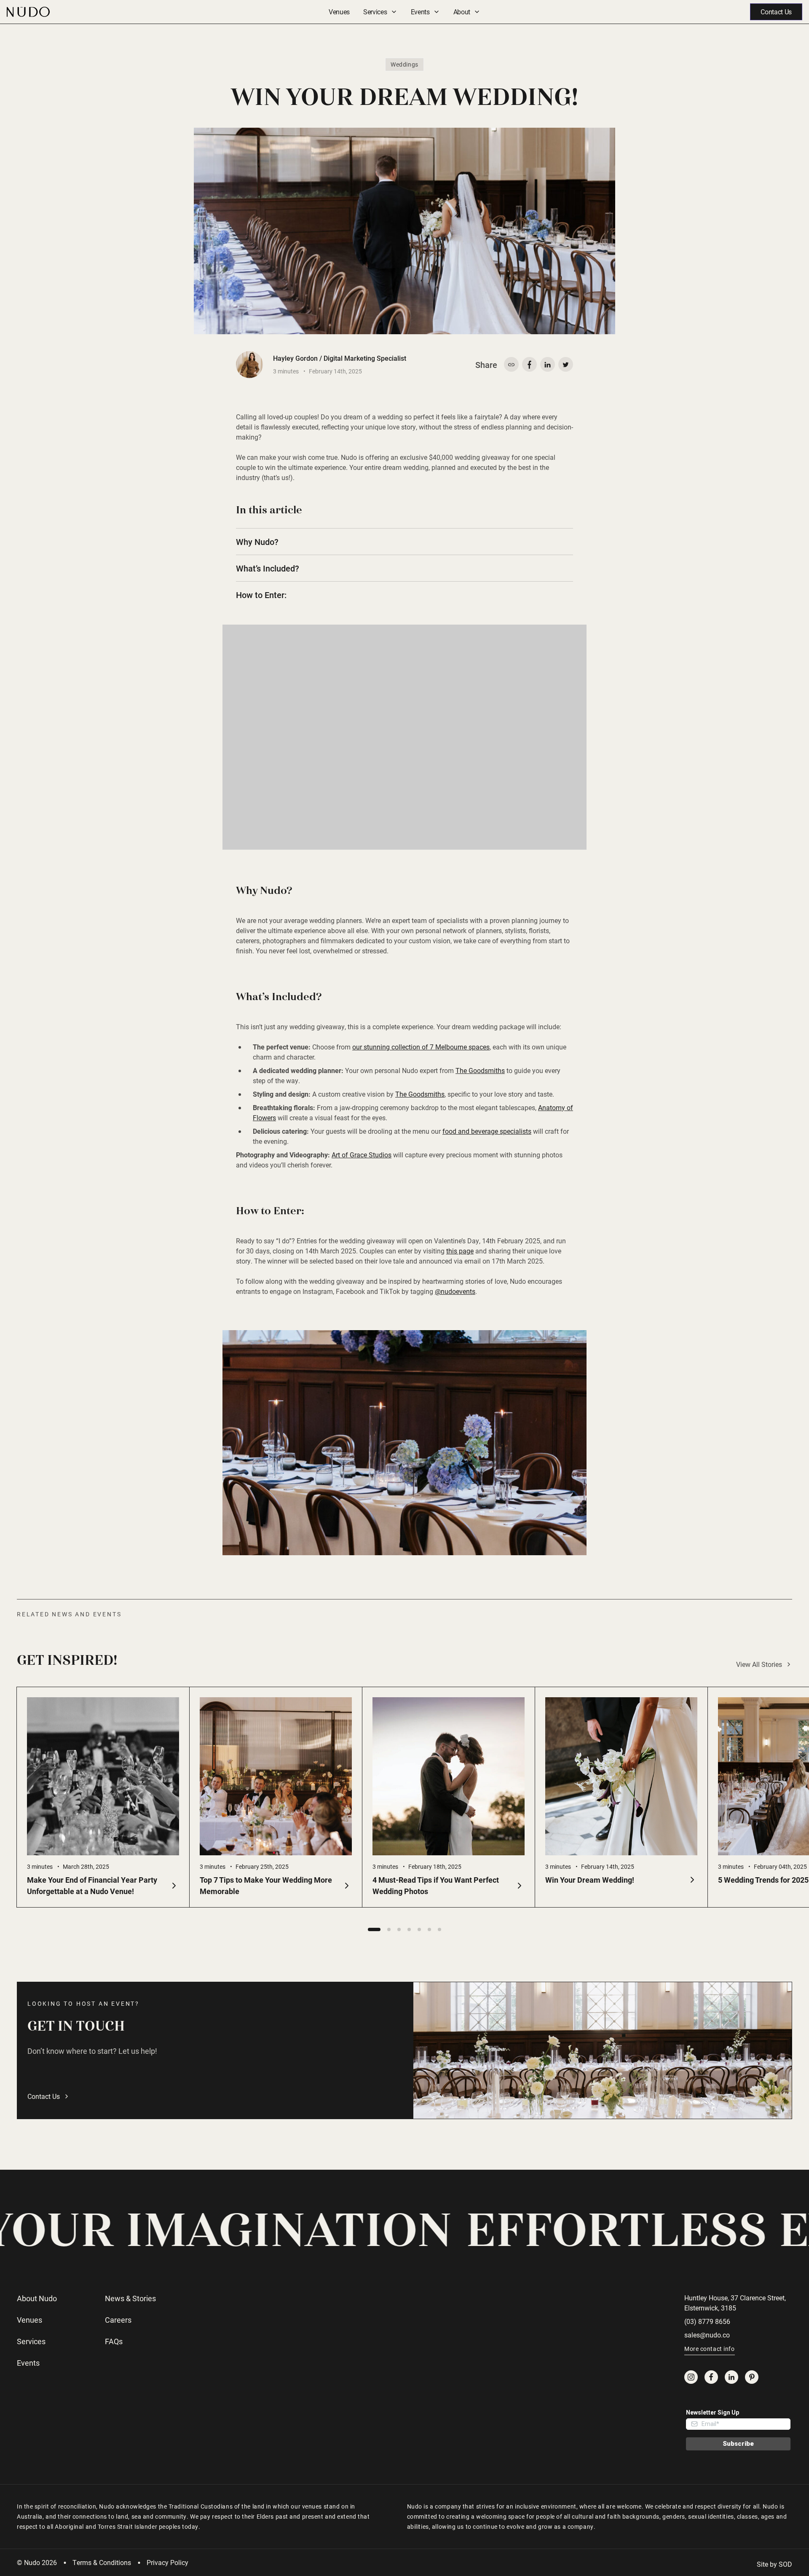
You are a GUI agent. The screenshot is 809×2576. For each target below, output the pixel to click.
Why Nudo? (257, 542)
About (462, 12)
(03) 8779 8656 (707, 2321)
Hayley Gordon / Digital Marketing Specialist (340, 358)
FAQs (114, 2341)
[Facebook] (711, 2377)
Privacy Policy (167, 2562)
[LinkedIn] (731, 2377)
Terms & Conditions (102, 2562)
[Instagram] (691, 2377)
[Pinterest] (752, 2377)
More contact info (710, 2349)
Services (375, 12)
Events (420, 12)
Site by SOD (774, 2564)
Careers (118, 2320)
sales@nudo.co (707, 2335)
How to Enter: (261, 595)
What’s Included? (268, 568)
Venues (339, 12)
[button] (374, 1929)
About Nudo (37, 2298)
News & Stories (130, 2298)
